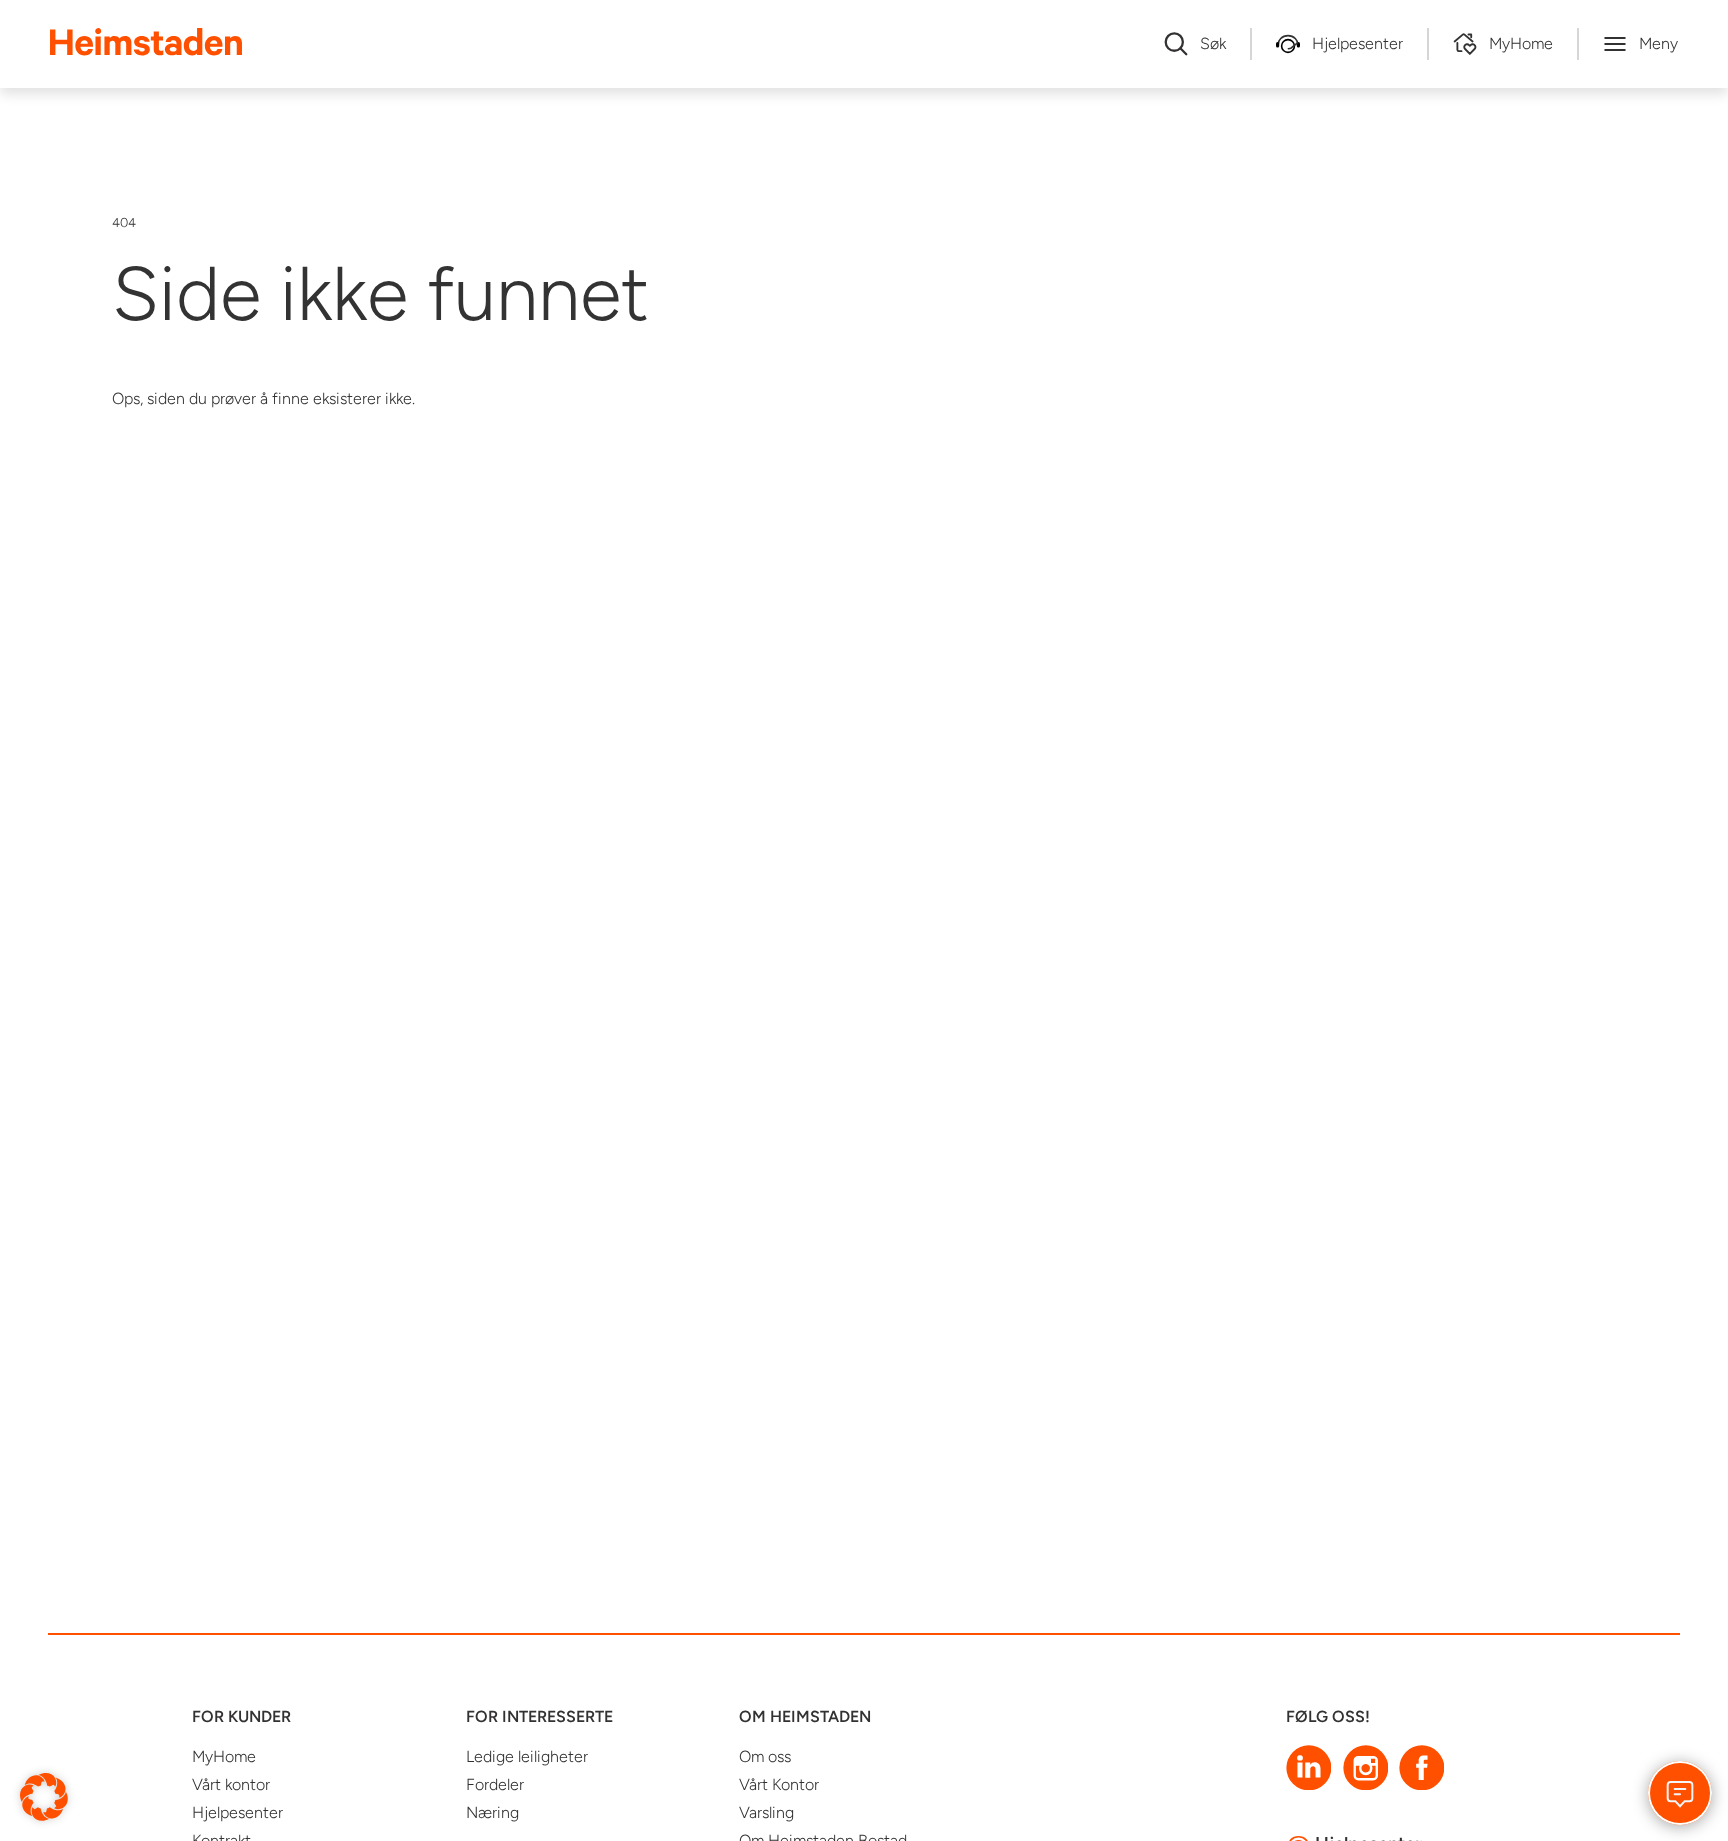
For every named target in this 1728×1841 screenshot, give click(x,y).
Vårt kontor (231, 1784)
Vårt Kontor (779, 1784)
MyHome (224, 1756)
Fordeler (495, 1784)
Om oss (765, 1756)
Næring (492, 1812)
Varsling (766, 1812)
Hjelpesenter (237, 1812)
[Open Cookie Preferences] (44, 1795)
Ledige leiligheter (527, 1756)
